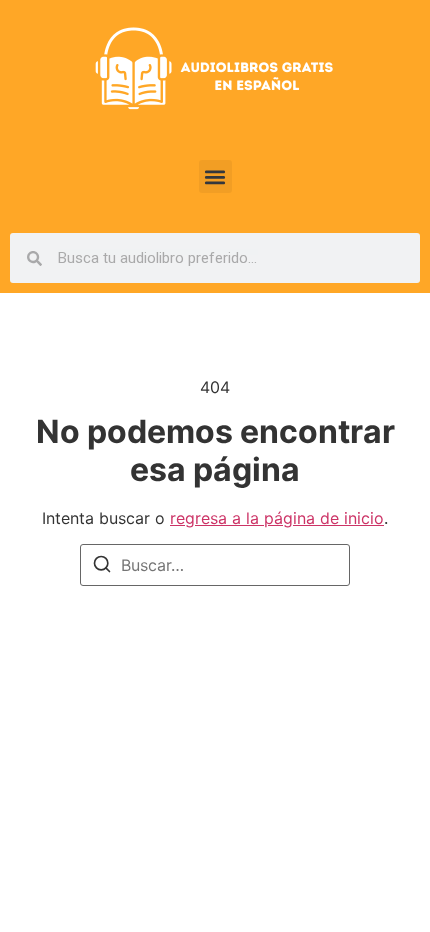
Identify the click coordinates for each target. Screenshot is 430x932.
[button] (215, 176)
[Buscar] (102, 567)
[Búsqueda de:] (215, 565)
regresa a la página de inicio (277, 518)
